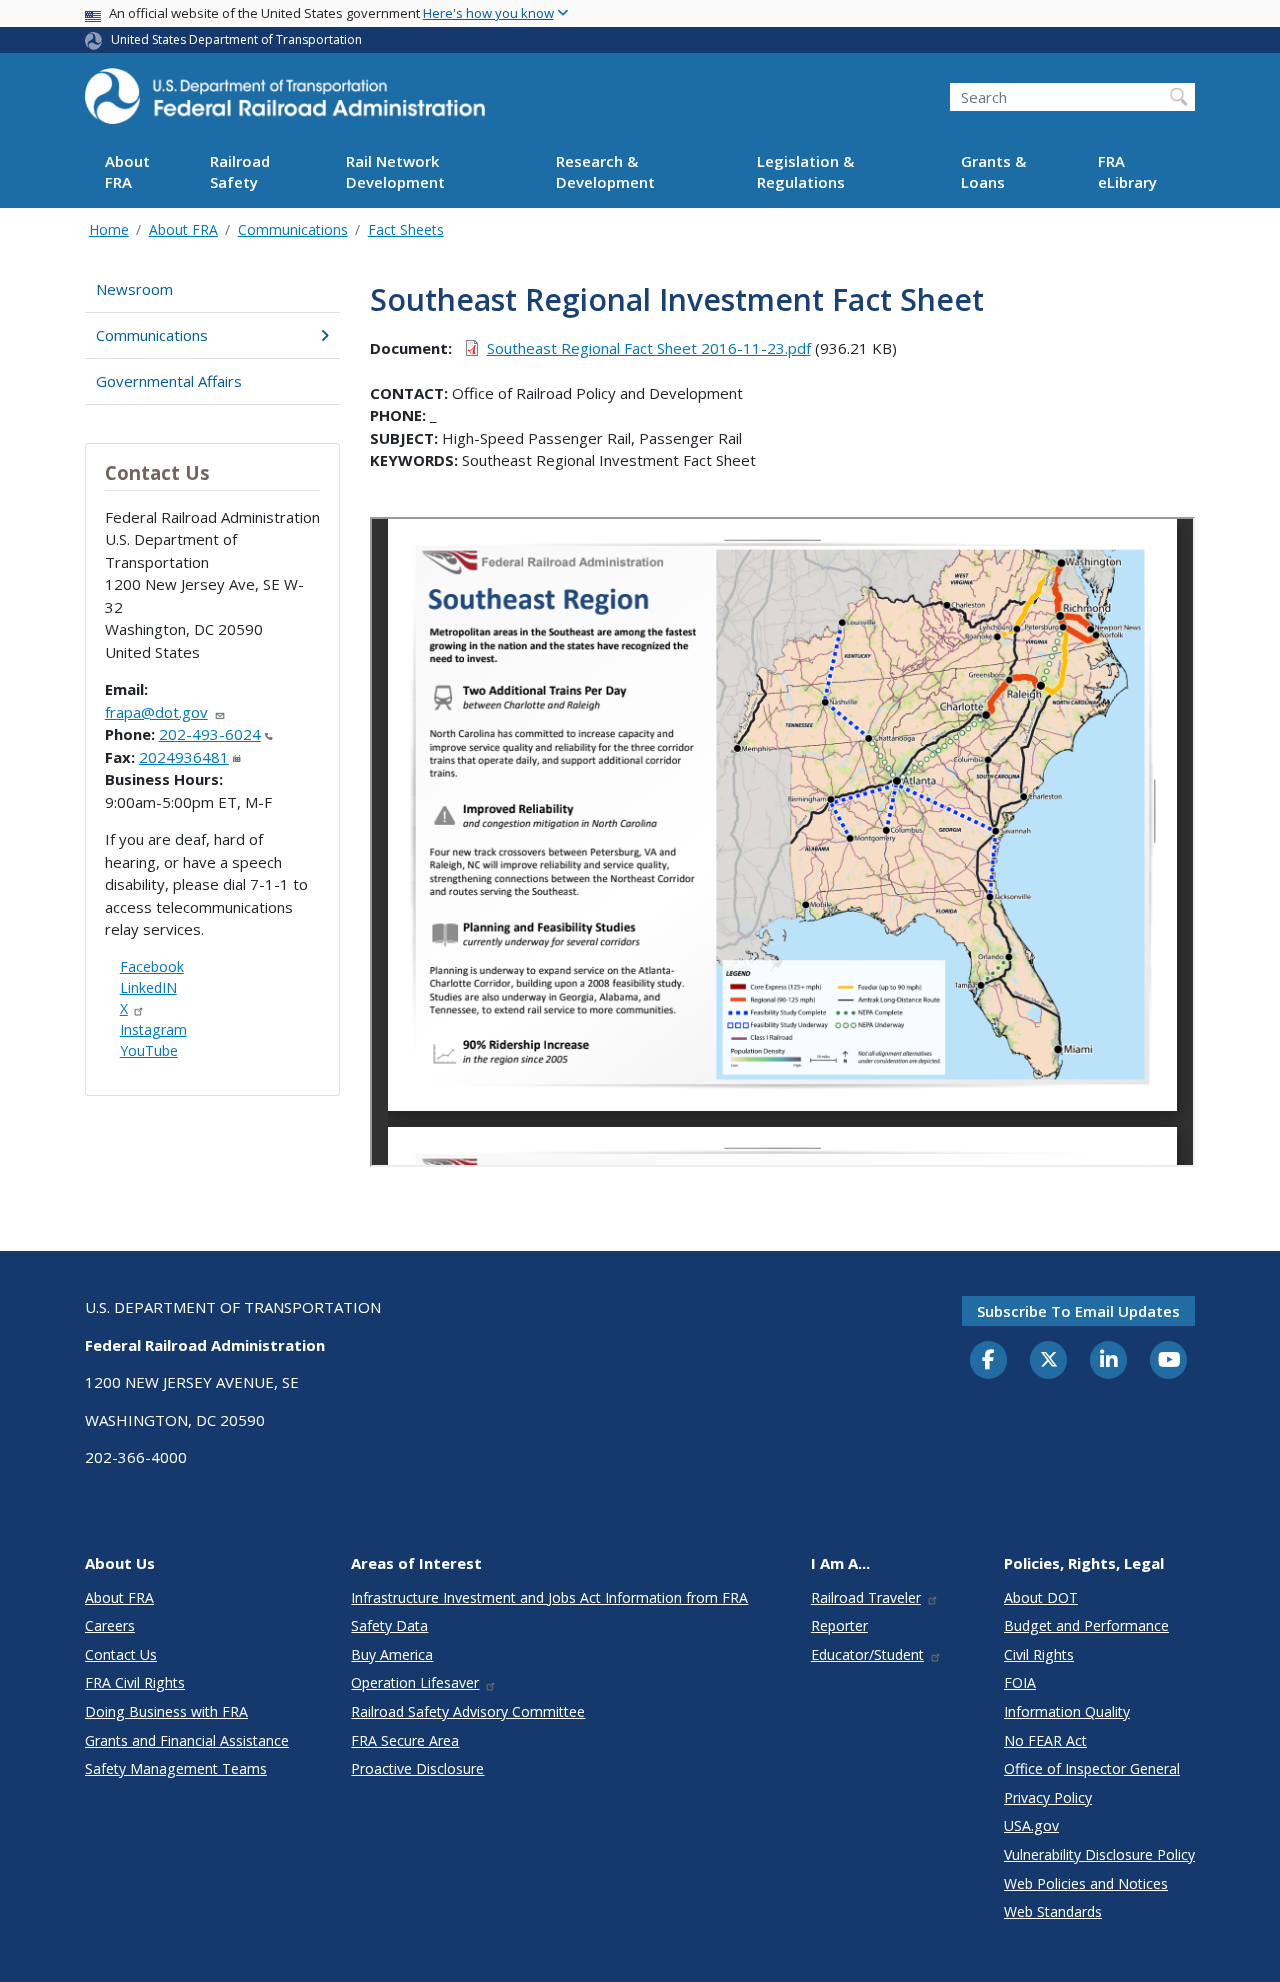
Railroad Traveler (866, 1597)
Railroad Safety (240, 172)
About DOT (1041, 1597)
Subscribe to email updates (1078, 1311)
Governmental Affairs (169, 381)
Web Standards (1053, 1911)
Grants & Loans (993, 172)
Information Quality (1067, 1711)
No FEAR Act (1045, 1740)
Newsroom (134, 289)
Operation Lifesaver (415, 1682)
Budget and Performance (1086, 1625)
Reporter (839, 1625)
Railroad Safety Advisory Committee (468, 1711)
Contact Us (121, 1654)
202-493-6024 (210, 734)
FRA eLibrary (1127, 172)
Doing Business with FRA (166, 1711)
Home (109, 229)
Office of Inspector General (1092, 1768)
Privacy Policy (1048, 1797)
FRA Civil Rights (135, 1682)
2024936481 (184, 757)
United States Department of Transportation (236, 39)
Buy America (392, 1654)
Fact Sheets (406, 229)
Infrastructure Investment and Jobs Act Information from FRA (549, 1597)
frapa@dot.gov (156, 712)
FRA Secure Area (405, 1740)
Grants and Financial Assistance (187, 1740)
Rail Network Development (395, 172)
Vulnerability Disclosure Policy (1099, 1854)
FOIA (1020, 1682)
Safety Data (389, 1625)
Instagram (153, 1029)
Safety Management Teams (176, 1768)
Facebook (152, 966)
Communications (293, 229)
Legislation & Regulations (805, 172)
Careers (110, 1625)
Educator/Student (867, 1654)
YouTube (149, 1050)
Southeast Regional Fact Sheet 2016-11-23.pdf (649, 348)
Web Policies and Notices (1086, 1883)
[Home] (285, 102)
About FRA (127, 172)
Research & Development (605, 172)
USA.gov (1031, 1825)
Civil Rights (1039, 1654)
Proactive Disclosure (417, 1768)
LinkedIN (148, 987)
